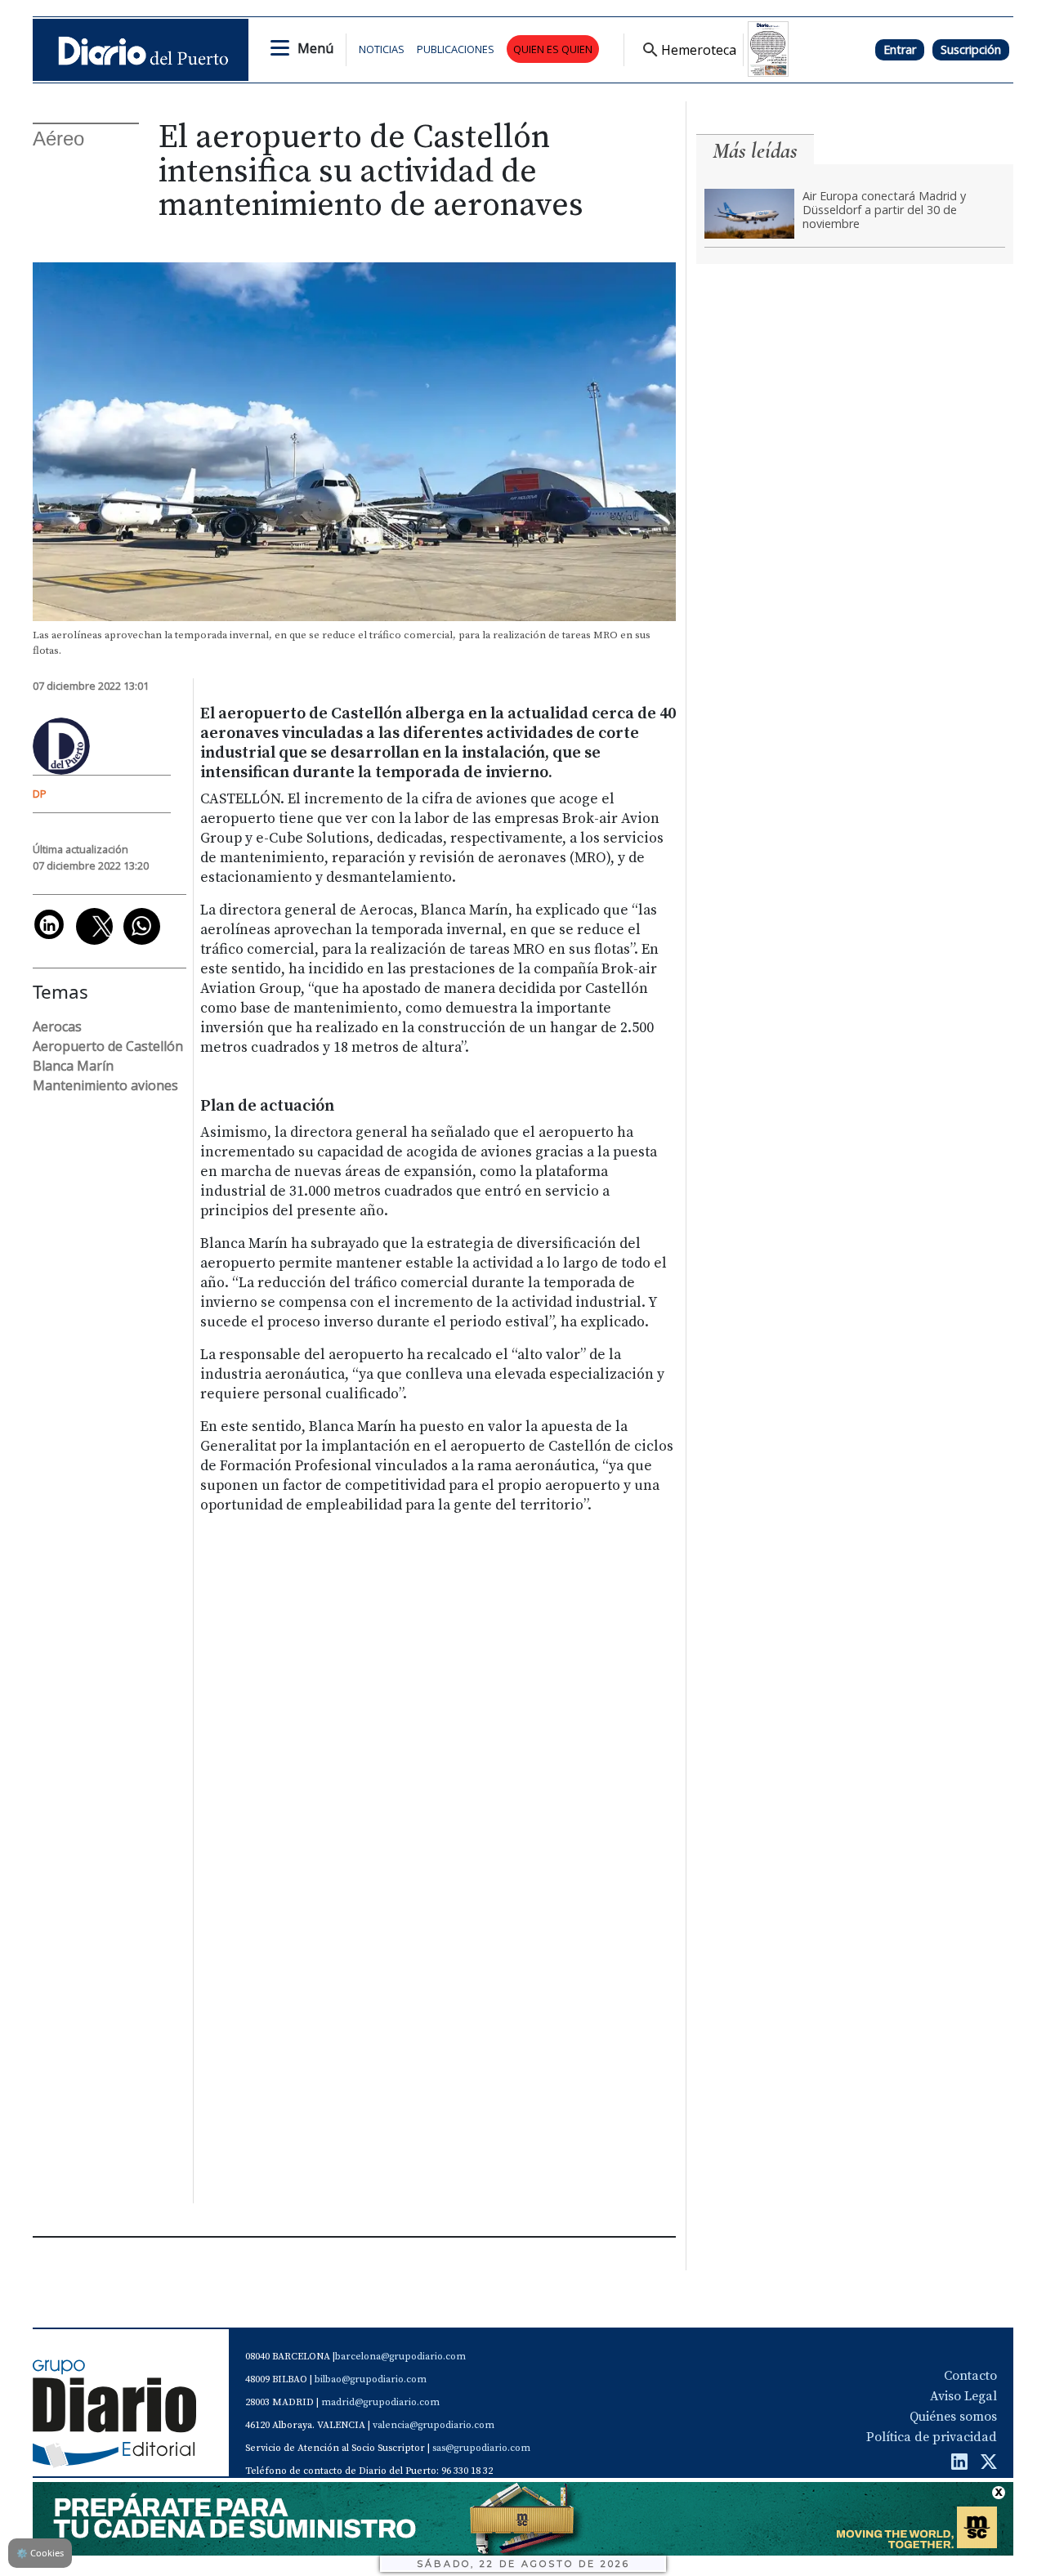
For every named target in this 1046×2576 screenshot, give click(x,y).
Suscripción (971, 49)
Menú (315, 48)
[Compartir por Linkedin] (49, 924)
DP (40, 794)
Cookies (40, 2553)
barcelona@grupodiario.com (400, 2357)
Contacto (970, 2376)
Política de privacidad (932, 2437)
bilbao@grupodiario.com (371, 2379)
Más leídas (755, 151)
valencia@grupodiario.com (434, 2425)
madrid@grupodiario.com (380, 2402)
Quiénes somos (953, 2417)
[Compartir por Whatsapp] (142, 926)
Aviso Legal (963, 2396)
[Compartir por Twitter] (94, 926)
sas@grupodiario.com (481, 2448)
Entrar (900, 49)
